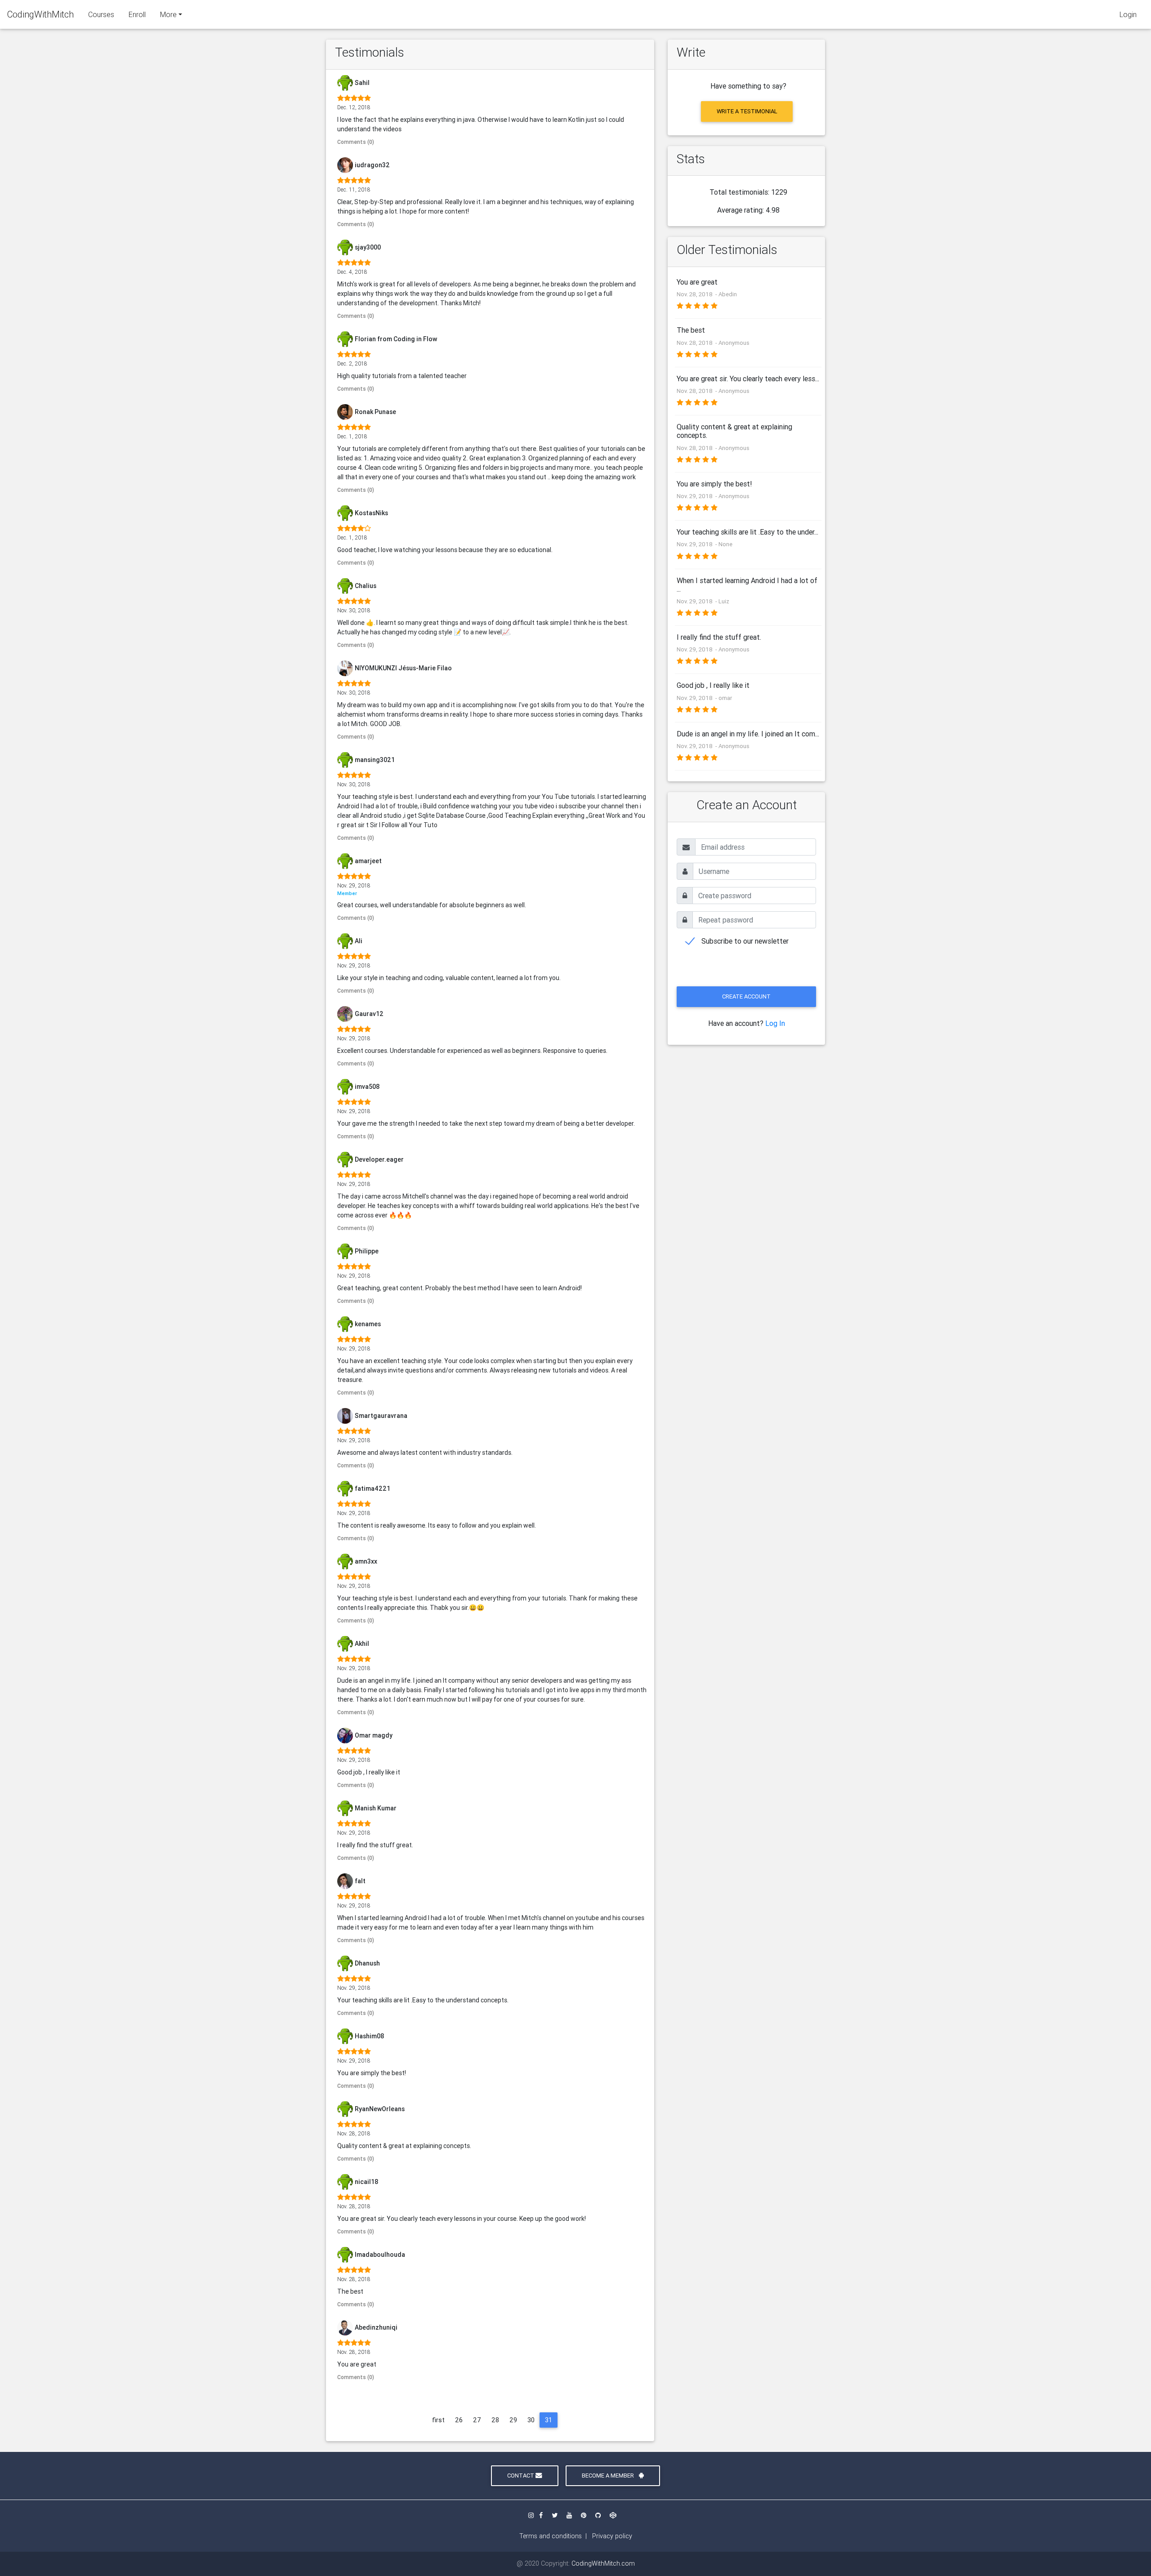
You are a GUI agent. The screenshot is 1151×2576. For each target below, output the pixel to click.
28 (495, 2420)
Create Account (746, 996)
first (438, 2420)
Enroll (137, 14)
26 (459, 2420)
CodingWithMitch (40, 14)
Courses (101, 14)
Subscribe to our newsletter (745, 941)
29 (513, 2420)
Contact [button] (521, 2476)
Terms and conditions (551, 2536)
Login (1128, 14)
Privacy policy (612, 2536)
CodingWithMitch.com (603, 2563)
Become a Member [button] (609, 2476)
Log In (775, 1023)
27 (477, 2420)
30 (531, 2420)
